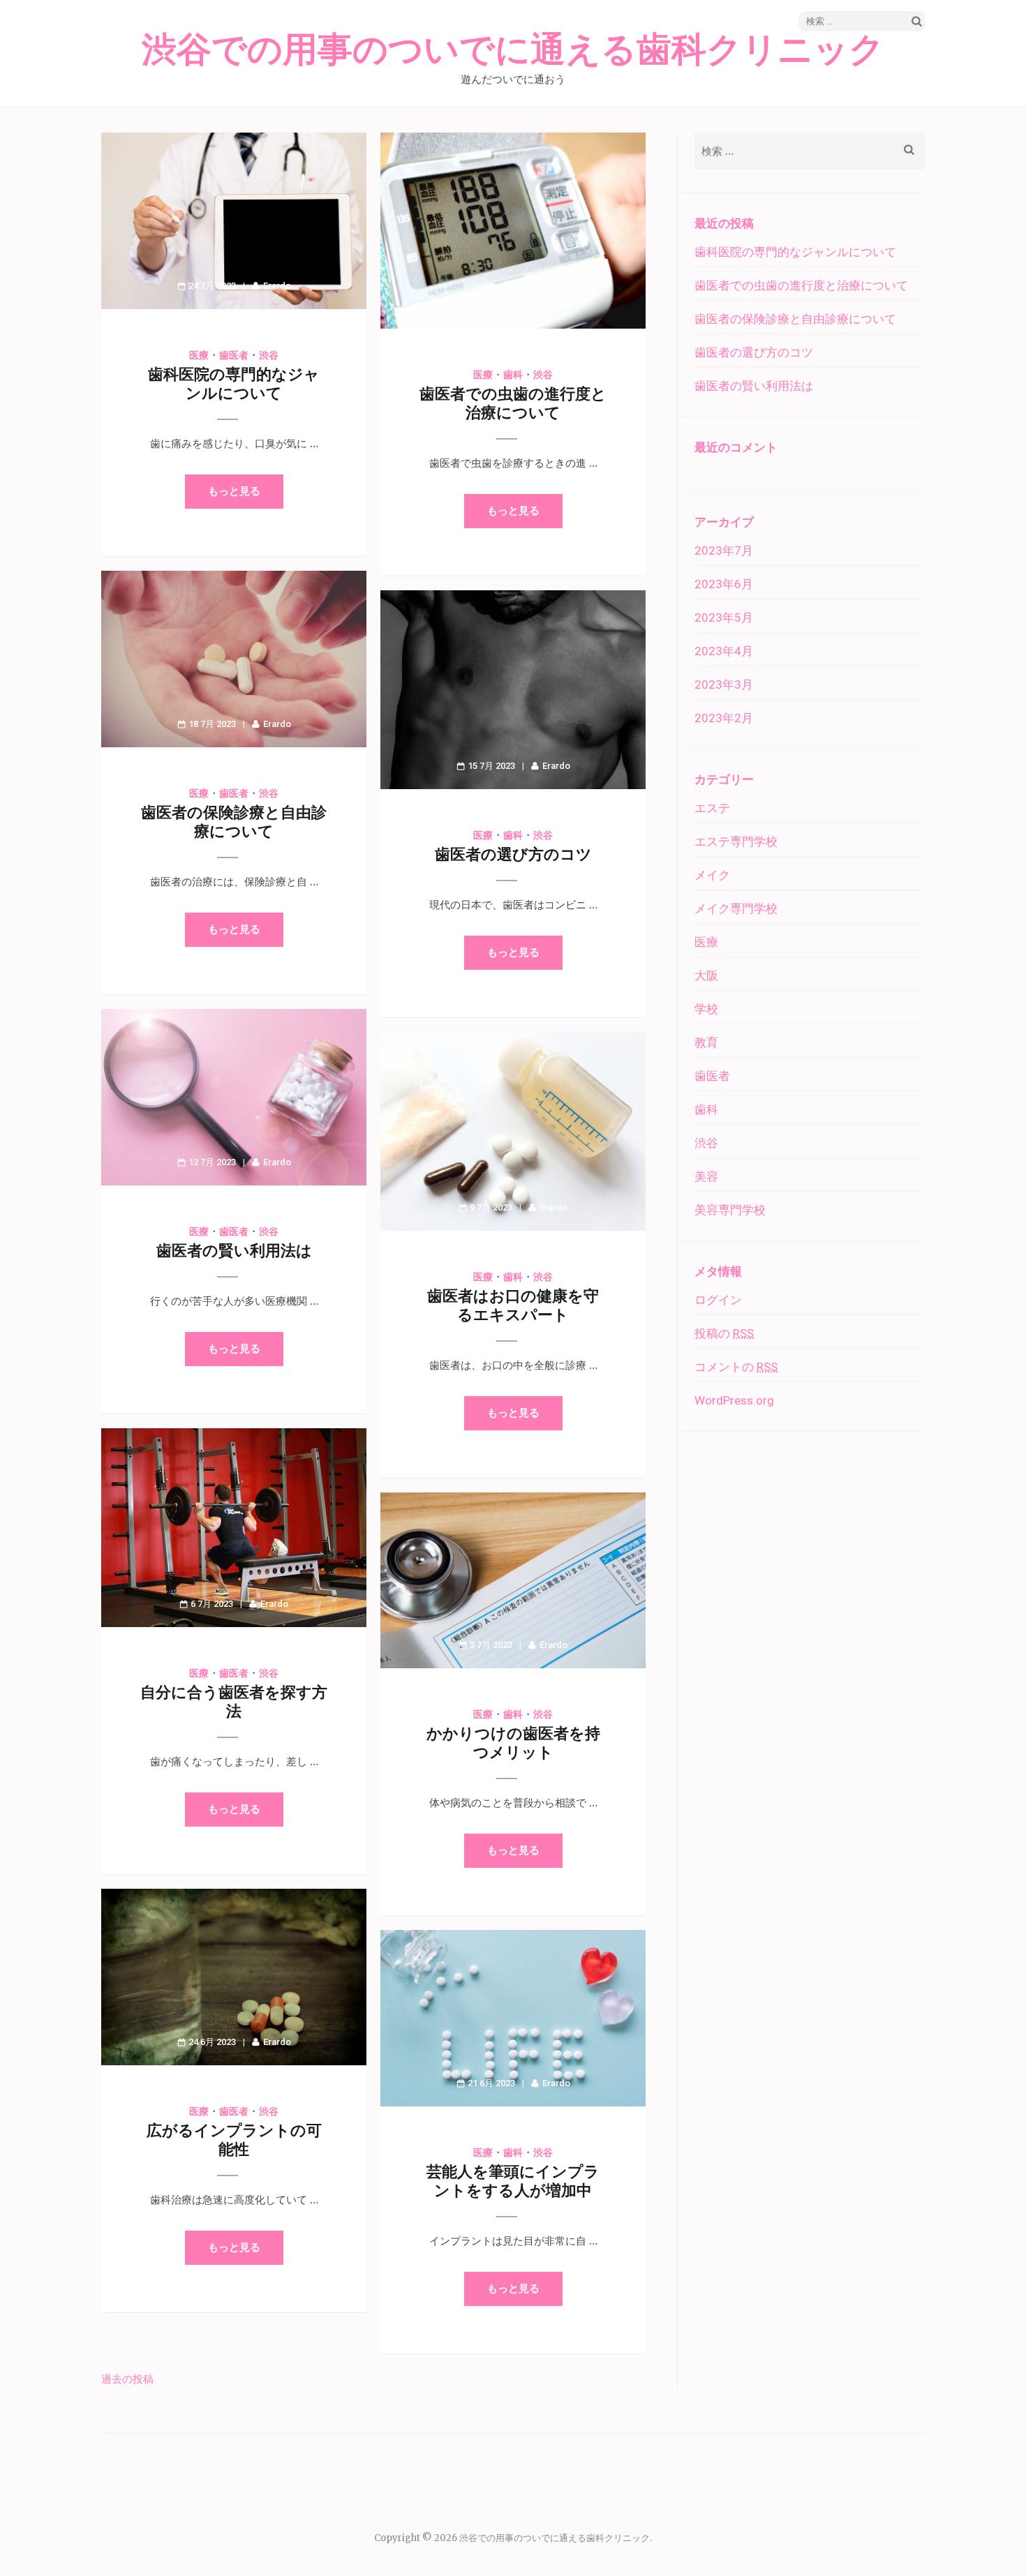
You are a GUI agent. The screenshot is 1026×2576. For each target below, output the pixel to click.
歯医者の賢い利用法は (234, 1251)
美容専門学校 (730, 1210)
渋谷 (269, 355)
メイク (712, 875)
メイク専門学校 (736, 908)
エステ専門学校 (736, 841)
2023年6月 (724, 584)
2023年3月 (724, 684)
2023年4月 (724, 651)
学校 (706, 1009)
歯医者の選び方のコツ (513, 854)
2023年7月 (724, 551)
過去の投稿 (127, 2379)
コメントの (736, 1367)
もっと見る (234, 491)
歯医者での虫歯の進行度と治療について (801, 285)
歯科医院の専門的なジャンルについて (795, 252)
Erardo (277, 286)
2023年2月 (724, 718)
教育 (706, 1042)
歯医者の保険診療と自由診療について (795, 319)
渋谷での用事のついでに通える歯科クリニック (513, 50)
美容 (706, 1176)
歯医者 (234, 355)
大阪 (706, 975)
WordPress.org (734, 1400)
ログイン (718, 1300)
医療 (199, 355)
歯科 (513, 375)
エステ (712, 808)
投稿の (724, 1333)
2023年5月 (724, 617)
